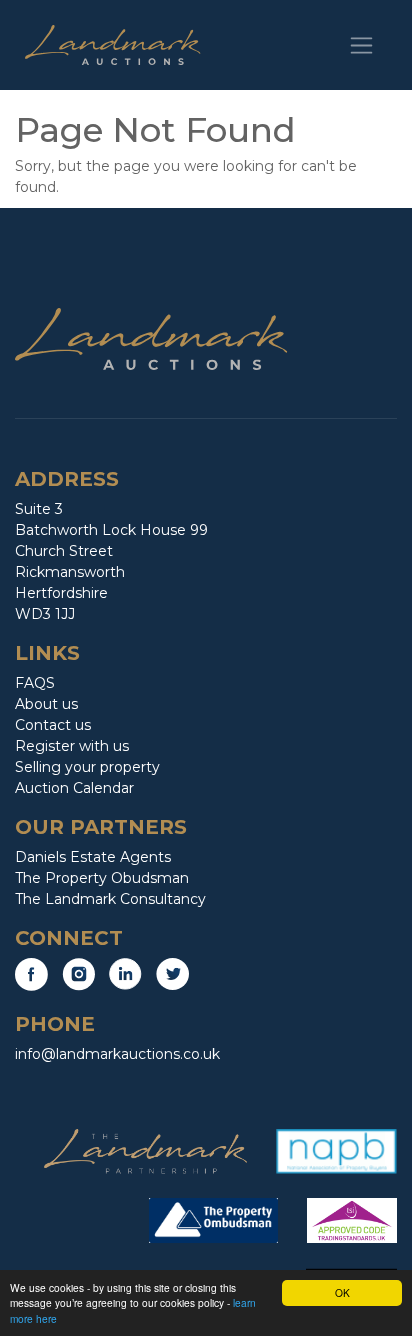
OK (342, 1292)
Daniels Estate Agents (93, 857)
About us (46, 704)
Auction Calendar (74, 788)
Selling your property (87, 767)
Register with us (72, 746)
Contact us (53, 725)
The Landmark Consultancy (110, 899)
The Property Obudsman (102, 878)
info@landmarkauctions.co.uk (117, 1054)
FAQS (35, 683)
